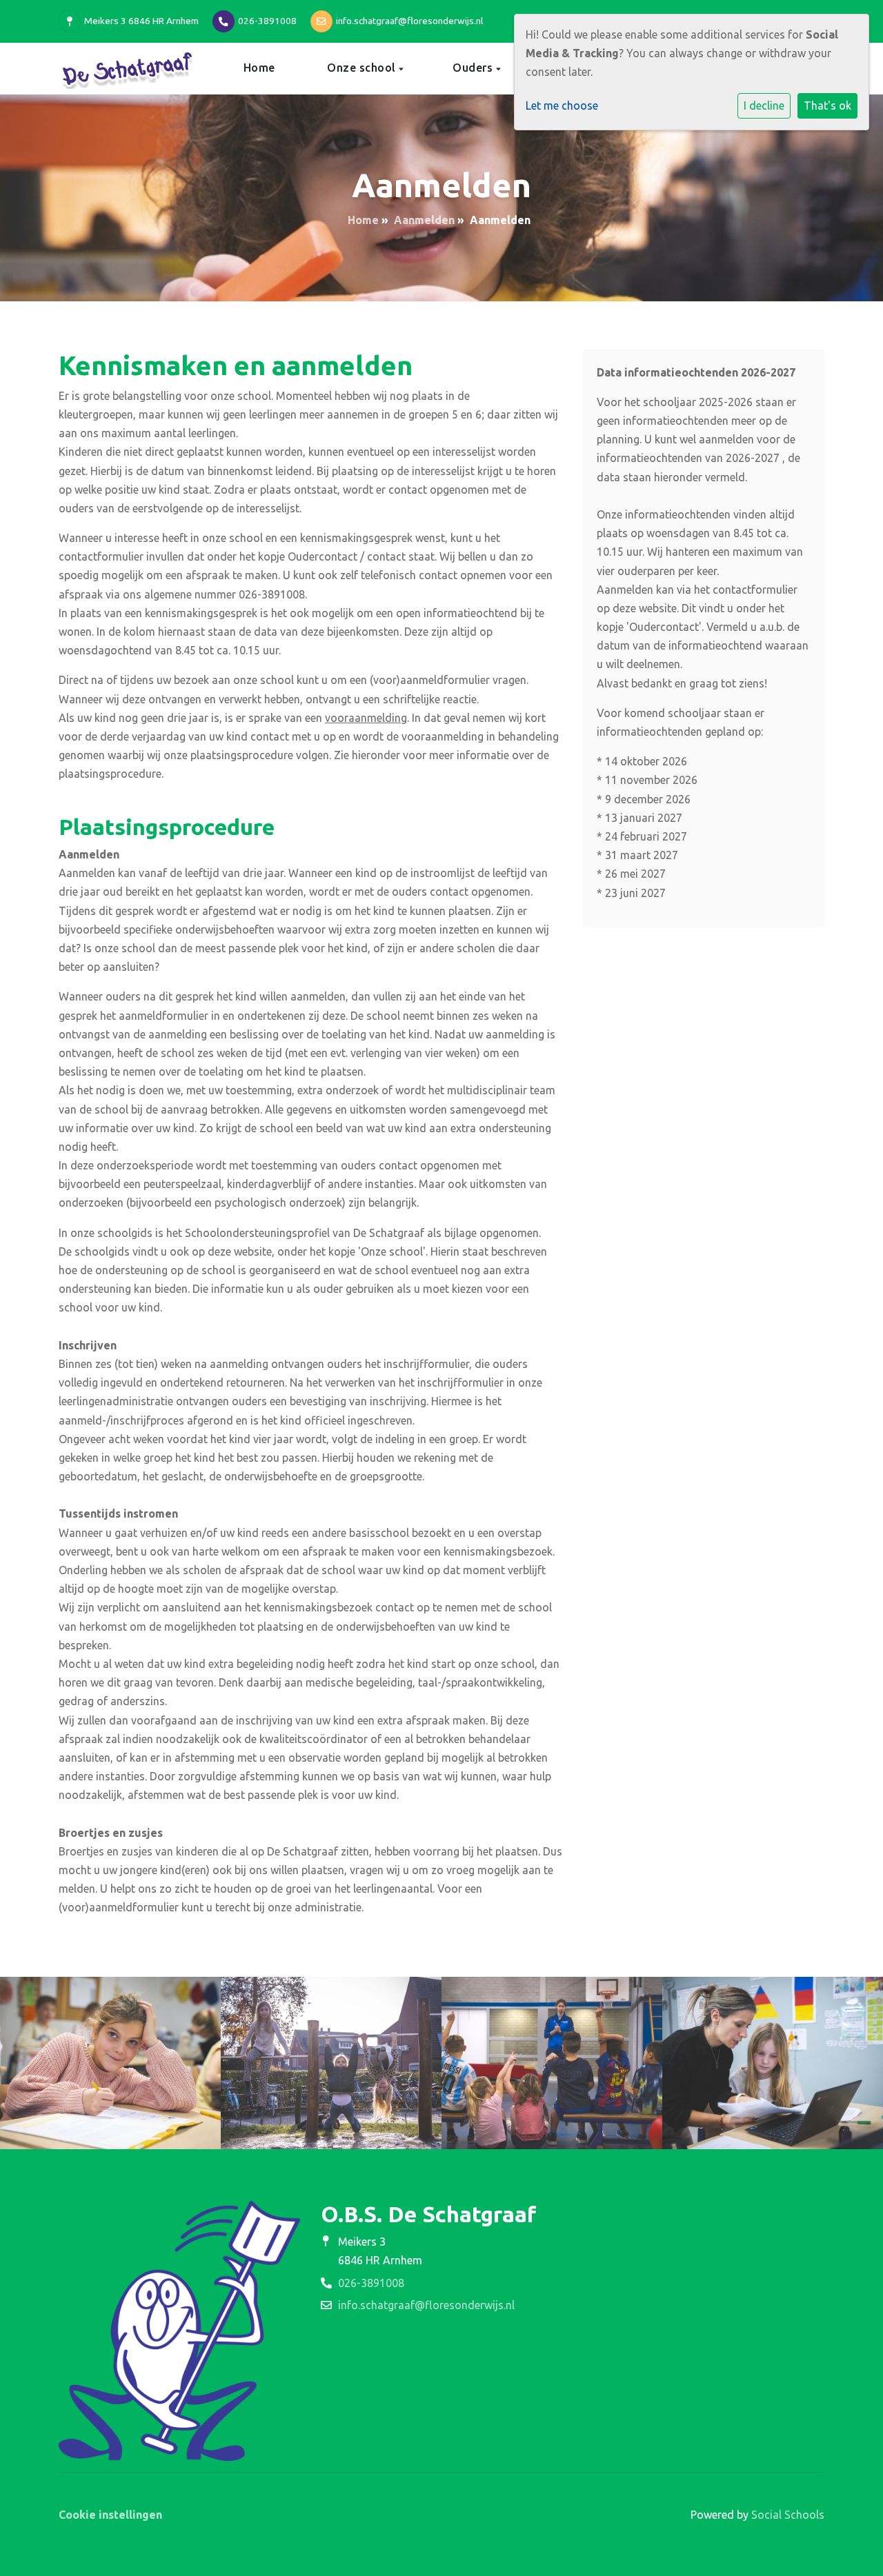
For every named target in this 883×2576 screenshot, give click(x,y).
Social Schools (788, 2515)
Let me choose (562, 105)
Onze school (363, 68)
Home (259, 68)
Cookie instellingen (110, 2515)
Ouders (474, 68)
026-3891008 (267, 21)
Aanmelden (424, 220)
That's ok (827, 105)
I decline (764, 105)
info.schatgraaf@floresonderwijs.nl (409, 21)
